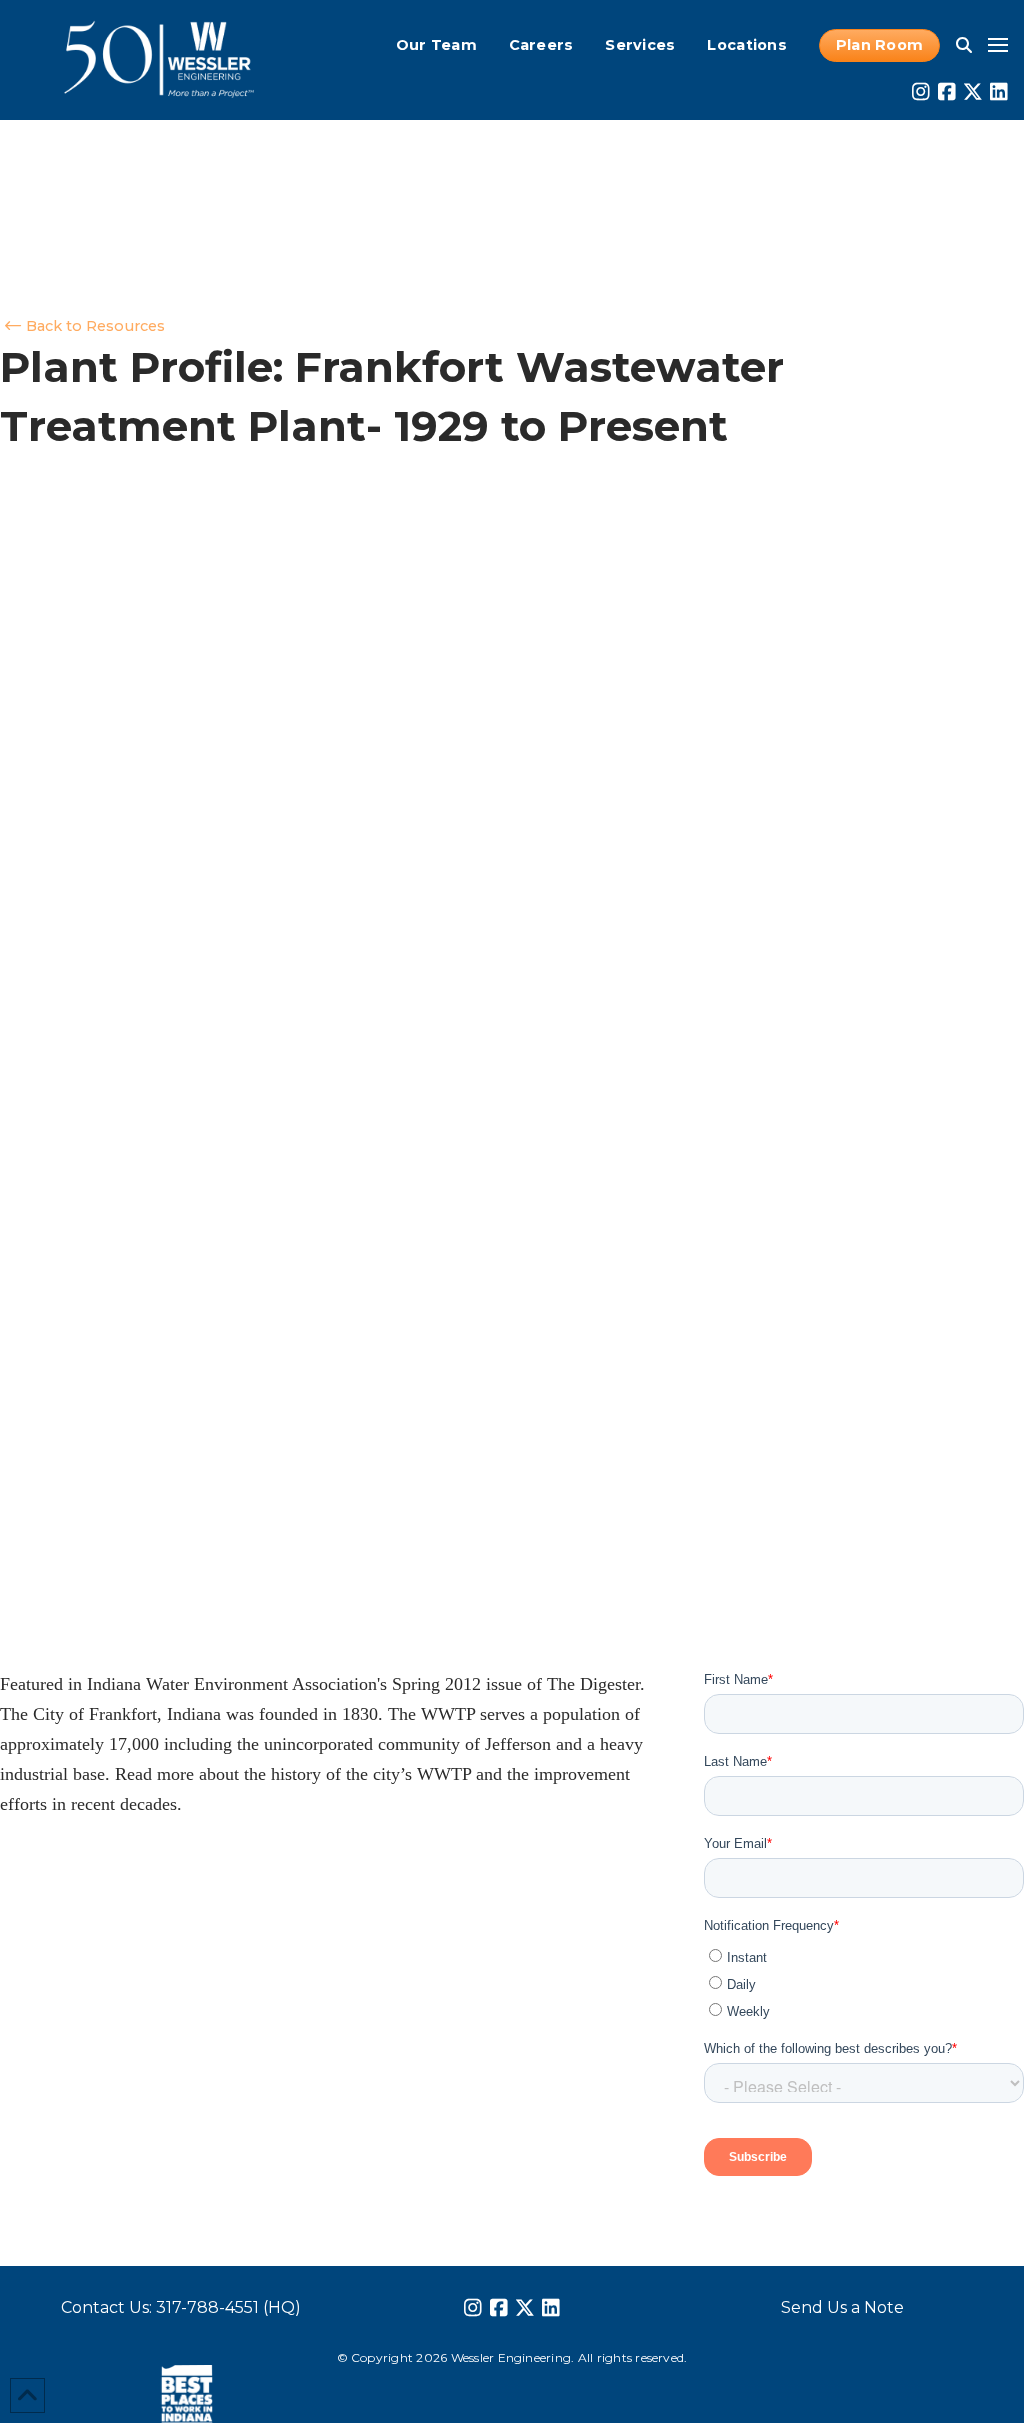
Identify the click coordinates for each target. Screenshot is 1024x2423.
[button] (964, 45)
